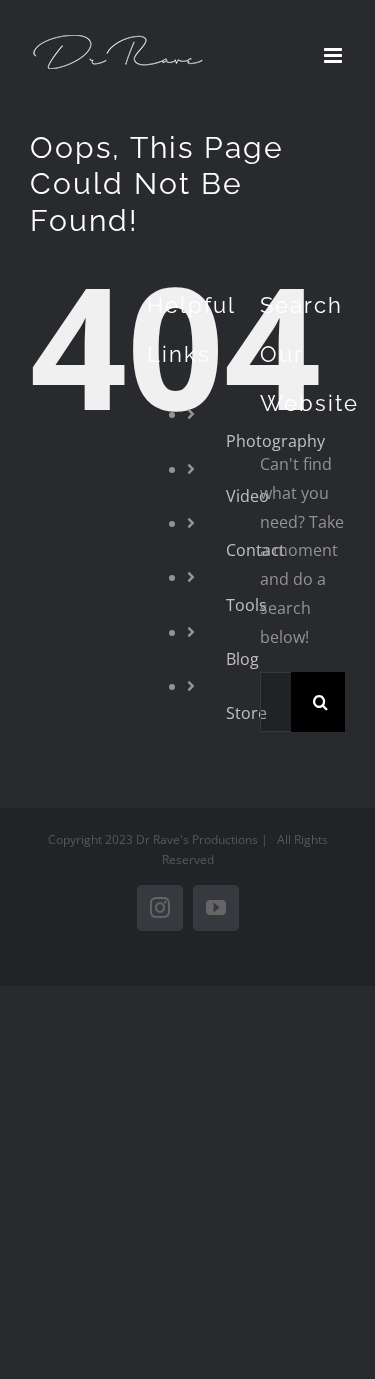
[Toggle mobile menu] (334, 55)
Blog (242, 659)
